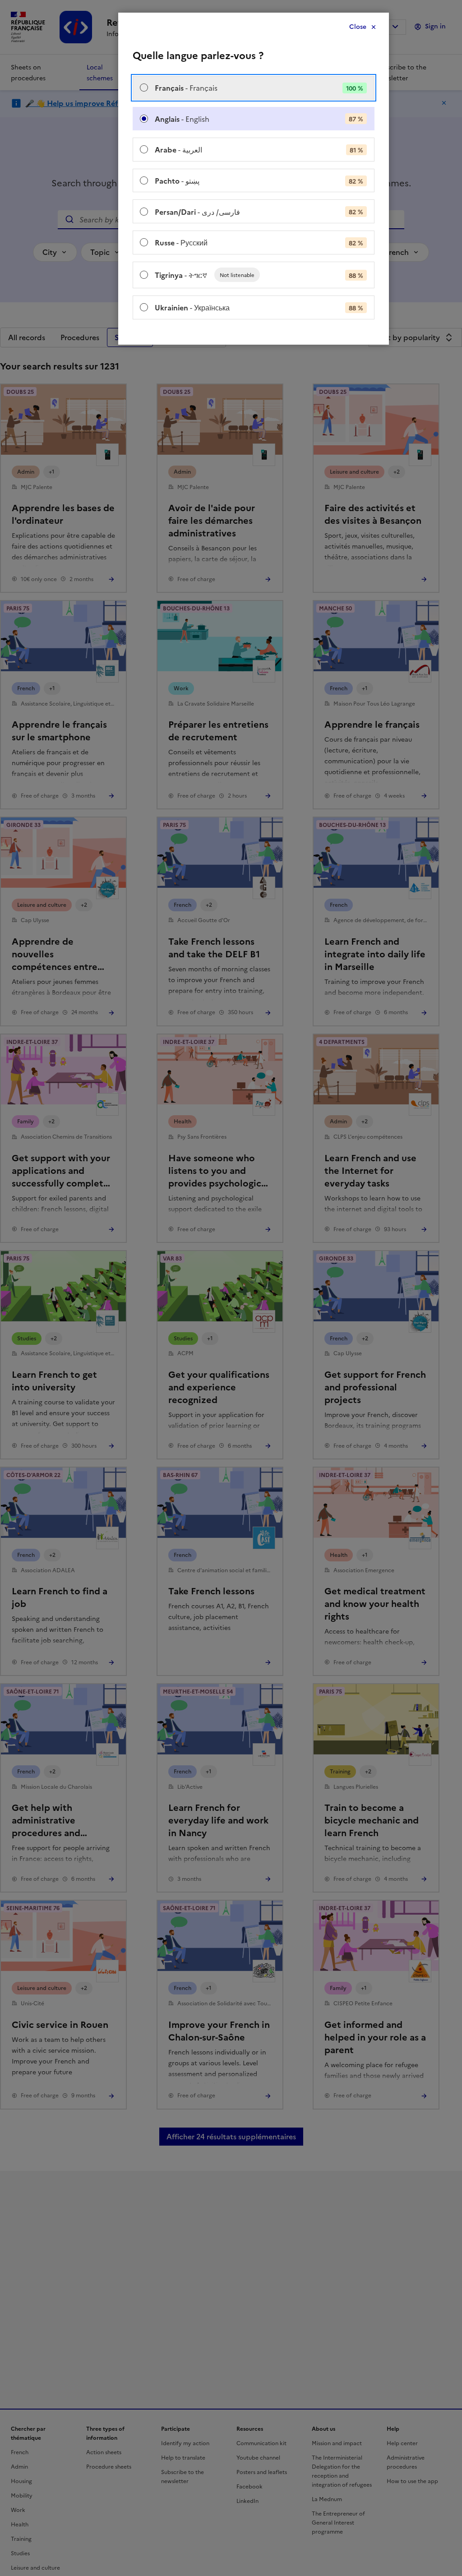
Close (358, 27)
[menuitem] (254, 88)
